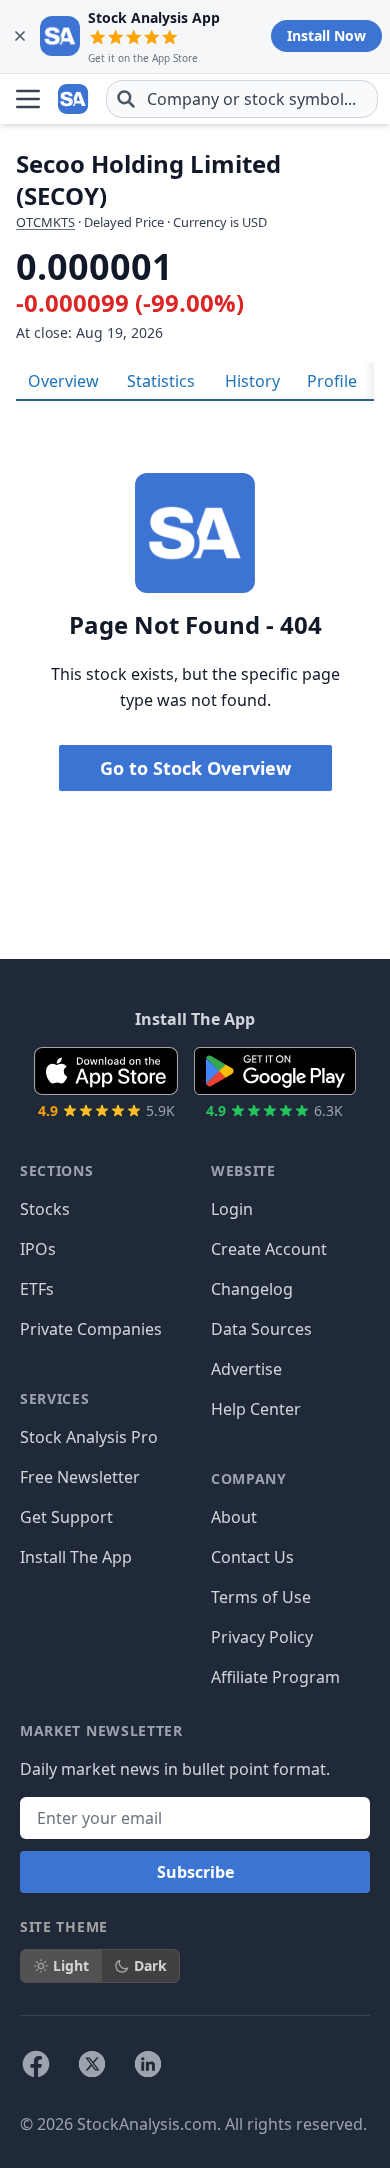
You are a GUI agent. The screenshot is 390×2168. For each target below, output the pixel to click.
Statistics (161, 381)
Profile (332, 381)
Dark (150, 1965)
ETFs (37, 1289)
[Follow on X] (92, 2064)
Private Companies (91, 1329)
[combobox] (242, 99)
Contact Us (252, 1557)
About (234, 1517)
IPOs (38, 1249)
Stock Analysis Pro (89, 1437)
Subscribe (195, 1872)
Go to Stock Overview (195, 768)
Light (71, 1965)
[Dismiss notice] (20, 36)
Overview (63, 381)
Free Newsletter (80, 1477)
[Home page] (74, 99)
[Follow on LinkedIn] (148, 2064)
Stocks (45, 1209)
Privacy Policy (262, 1637)
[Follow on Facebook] (36, 2064)
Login (232, 1209)
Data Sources (261, 1329)
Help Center (256, 1409)
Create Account (269, 1249)
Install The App (76, 1557)
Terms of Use (261, 1597)
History (252, 381)
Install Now (326, 35)
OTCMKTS (45, 222)
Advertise (246, 1369)
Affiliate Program (275, 1677)
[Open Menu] (28, 99)
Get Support (66, 1517)
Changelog (252, 1289)
